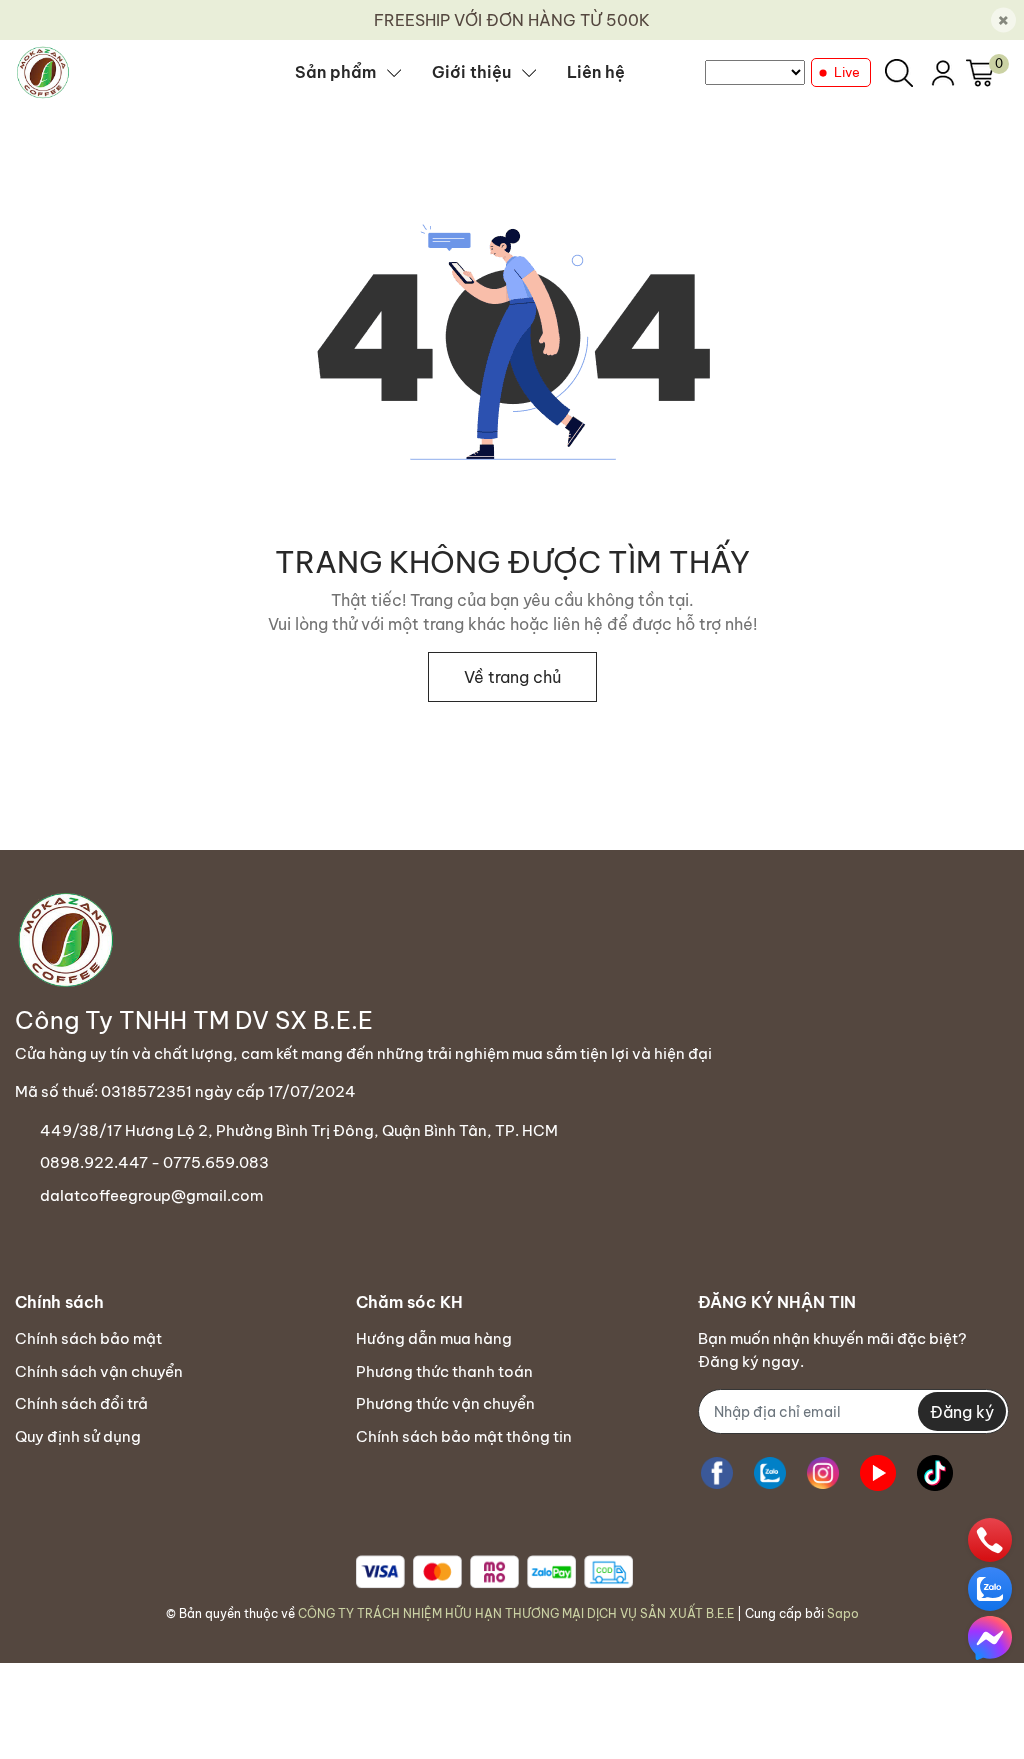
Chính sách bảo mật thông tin (464, 1436)
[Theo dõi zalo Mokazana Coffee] (770, 1472)
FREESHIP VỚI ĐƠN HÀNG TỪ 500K (512, 20)
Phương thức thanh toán (444, 1371)
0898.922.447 (94, 1162)
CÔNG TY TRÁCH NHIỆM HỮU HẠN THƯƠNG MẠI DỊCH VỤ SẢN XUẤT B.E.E (516, 1613)
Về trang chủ (512, 677)
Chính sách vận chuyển (99, 1371)
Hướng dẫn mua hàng (434, 1338)
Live (847, 72)
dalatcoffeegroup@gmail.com (151, 1195)
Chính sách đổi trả (81, 1403)
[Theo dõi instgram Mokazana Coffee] (823, 1472)
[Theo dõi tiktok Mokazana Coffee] (935, 1472)
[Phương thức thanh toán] (494, 1571)
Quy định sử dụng (78, 1436)
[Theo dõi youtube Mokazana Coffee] (878, 1472)
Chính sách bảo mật (88, 1338)
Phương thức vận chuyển (445, 1403)
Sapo (843, 1613)
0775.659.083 (216, 1162)
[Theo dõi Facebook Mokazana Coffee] (717, 1472)
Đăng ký (962, 1412)
